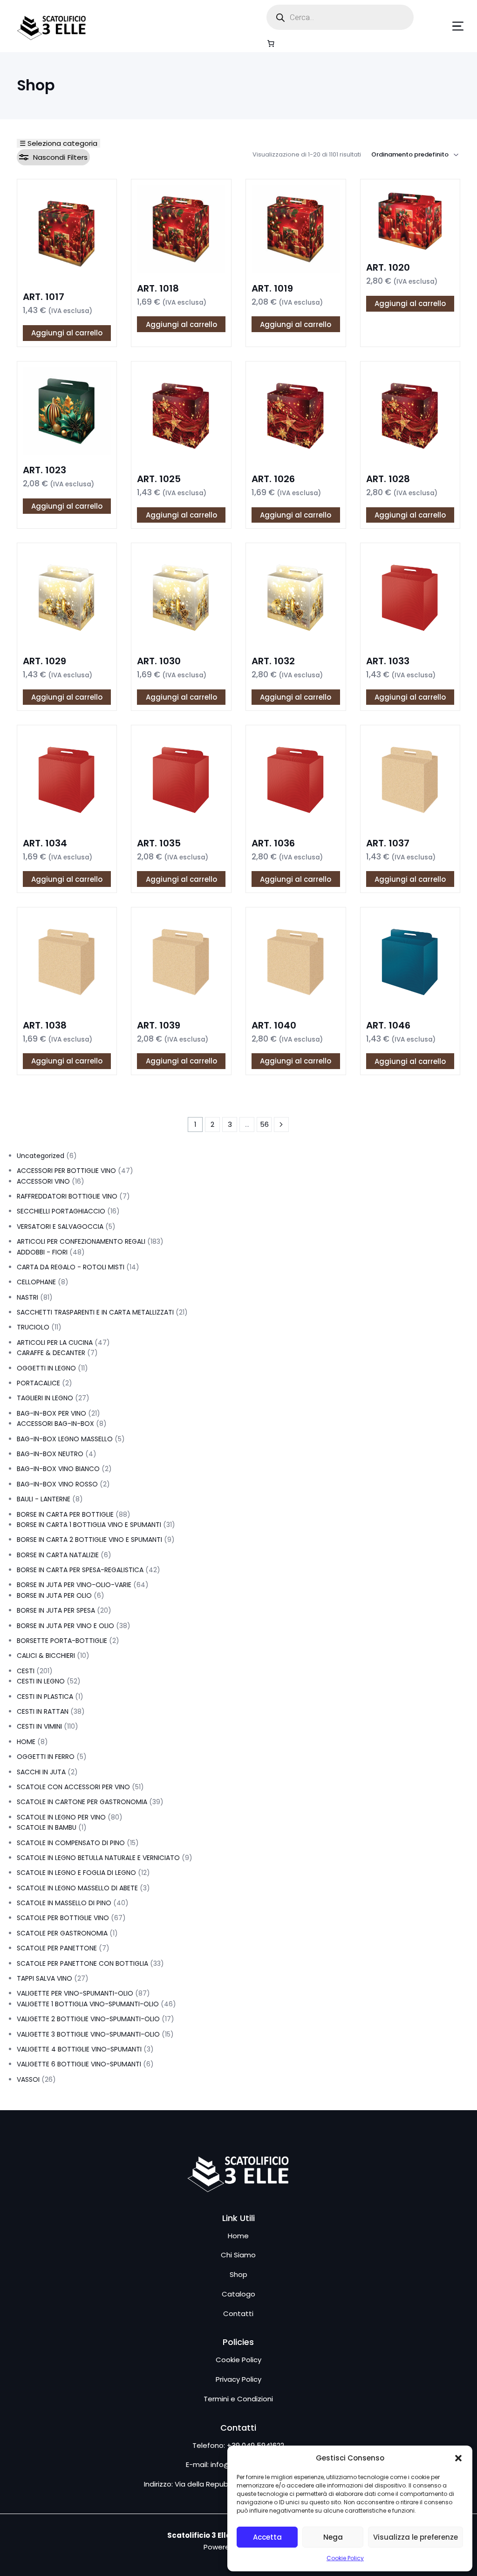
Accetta (267, 2537)
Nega (333, 2537)
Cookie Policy (345, 2558)
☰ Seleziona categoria (58, 143)
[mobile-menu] (444, 26)
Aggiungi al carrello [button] (67, 333)
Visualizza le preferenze (416, 2537)
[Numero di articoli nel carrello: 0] (271, 43)
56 (264, 1124)
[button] (458, 2458)
